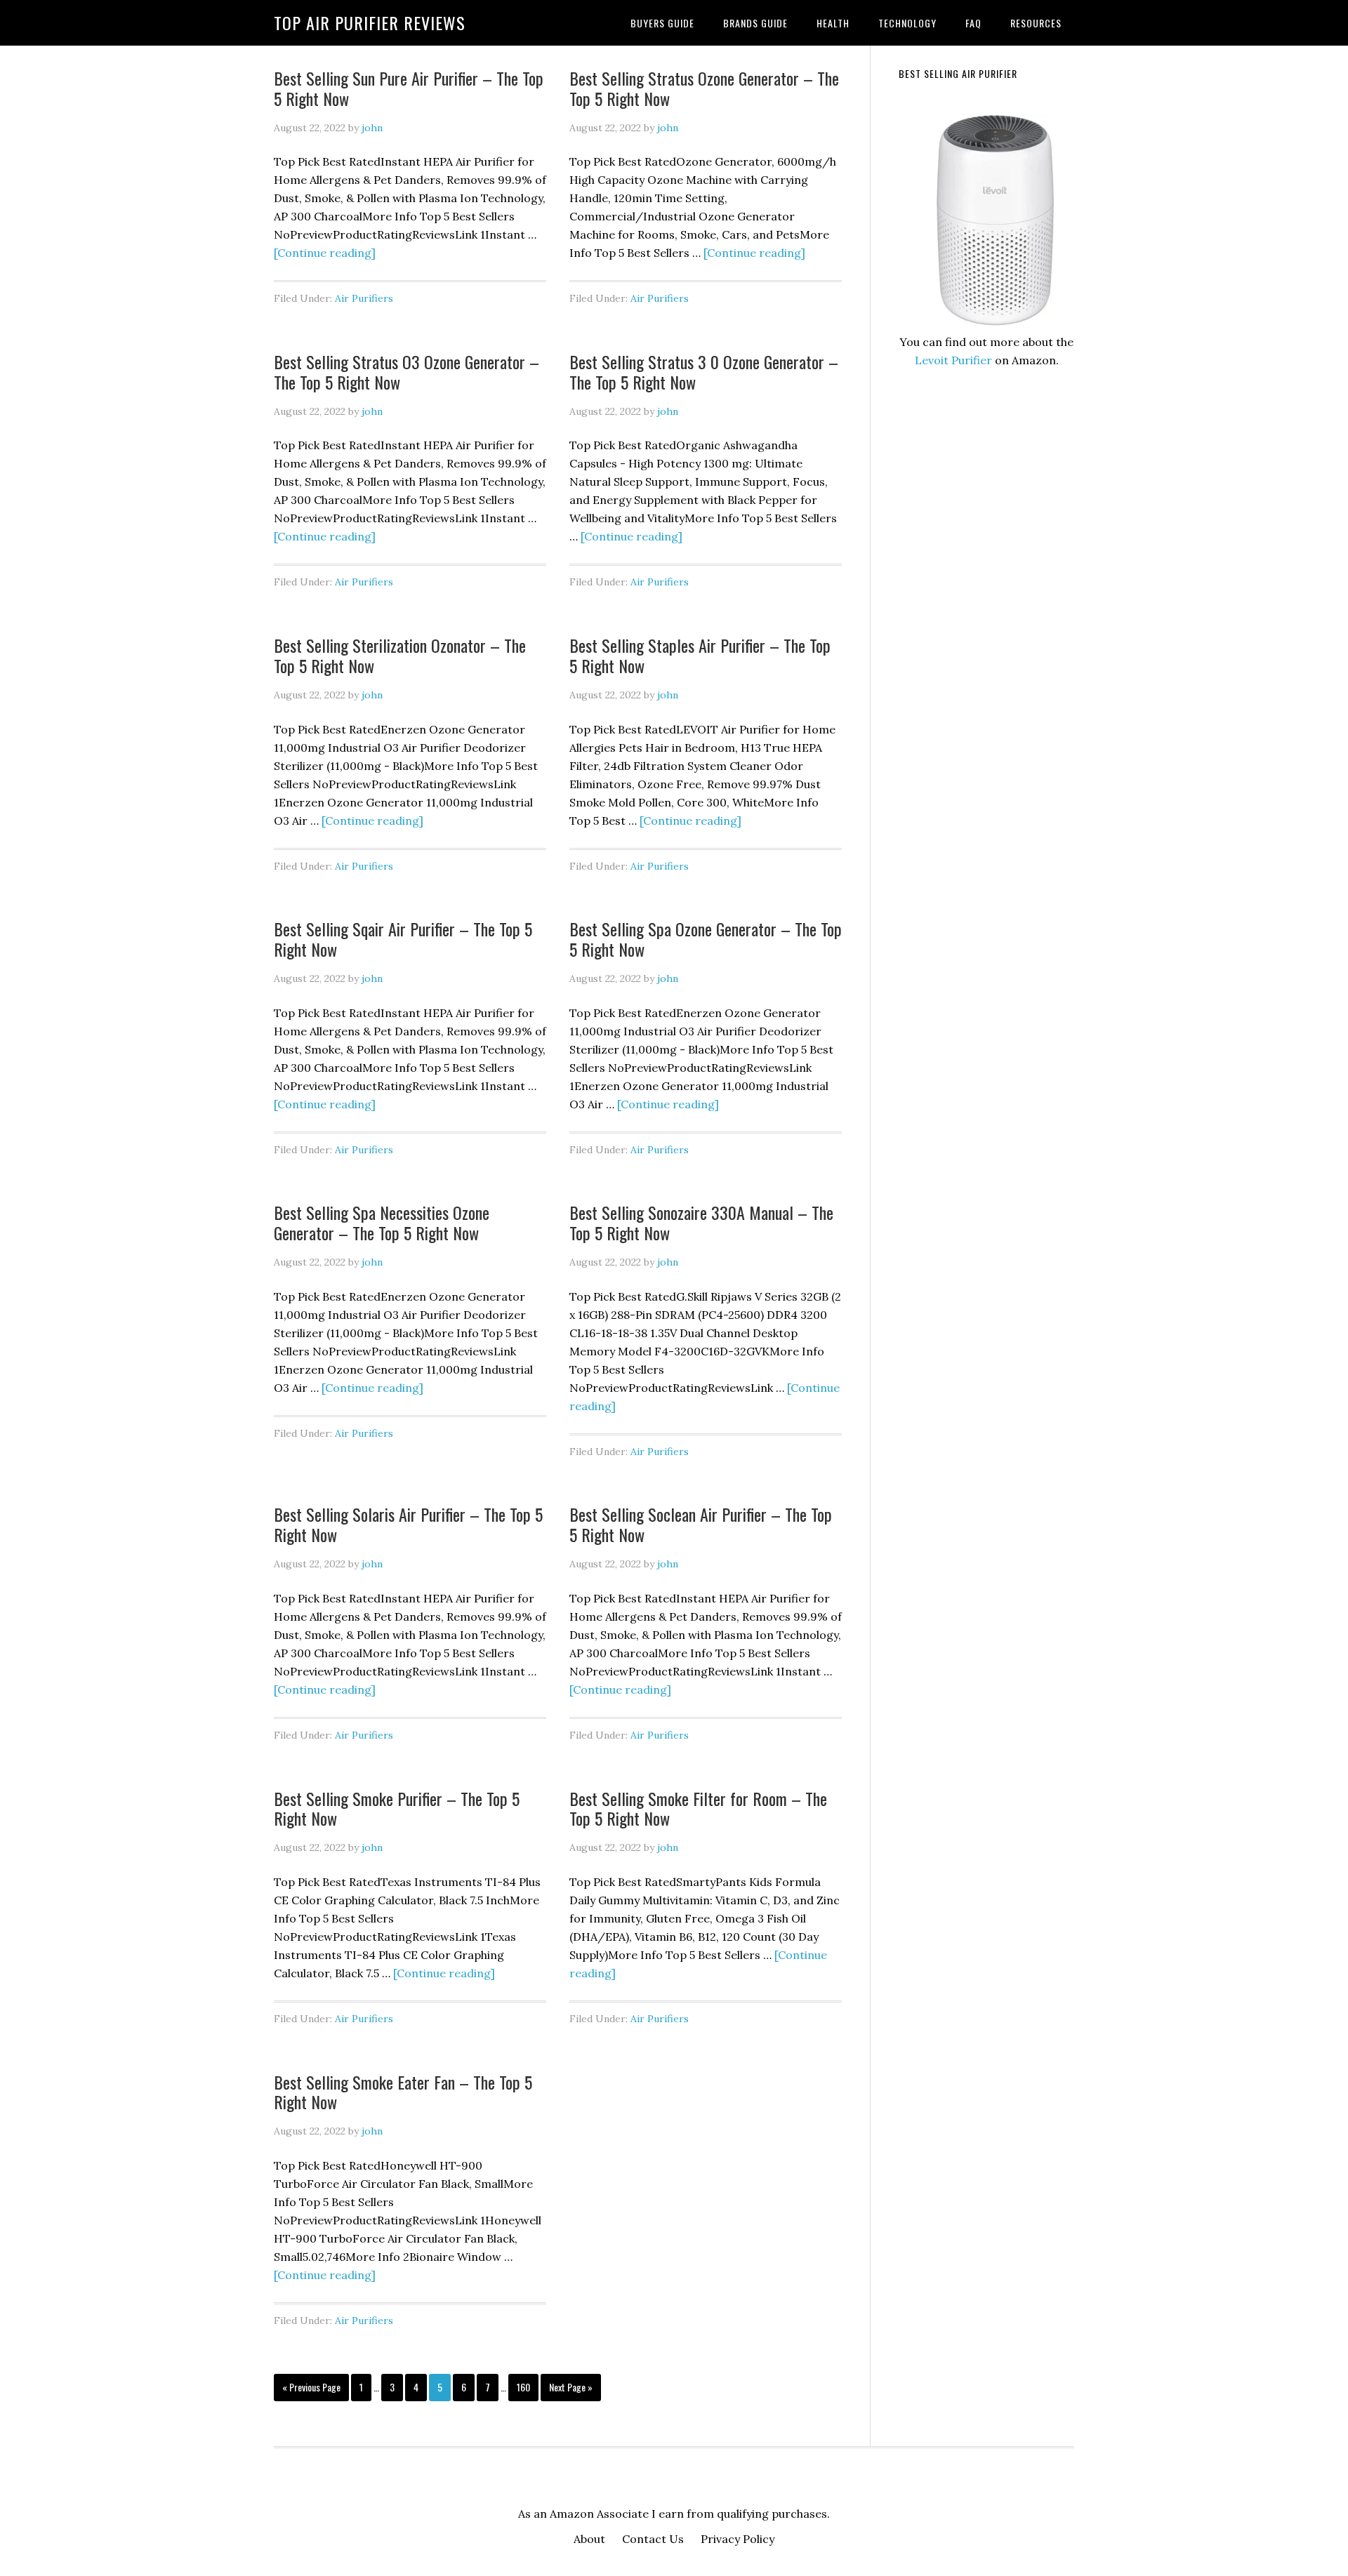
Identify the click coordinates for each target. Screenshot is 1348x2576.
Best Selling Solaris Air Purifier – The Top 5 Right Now (408, 1524)
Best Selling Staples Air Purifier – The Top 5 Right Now (700, 655)
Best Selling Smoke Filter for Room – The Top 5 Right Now (698, 1808)
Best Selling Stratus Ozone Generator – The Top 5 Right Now (704, 88)
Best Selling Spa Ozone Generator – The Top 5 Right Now (706, 939)
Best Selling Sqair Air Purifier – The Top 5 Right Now (403, 939)
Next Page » (570, 2390)
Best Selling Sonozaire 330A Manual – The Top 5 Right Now (701, 1222)
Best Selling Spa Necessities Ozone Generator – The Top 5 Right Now (382, 1222)
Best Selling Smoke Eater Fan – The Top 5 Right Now (403, 2092)
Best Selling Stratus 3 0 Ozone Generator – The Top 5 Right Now (704, 372)
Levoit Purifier (953, 360)
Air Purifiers (364, 298)
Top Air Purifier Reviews (370, 22)
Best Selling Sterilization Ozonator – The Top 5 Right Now (400, 655)
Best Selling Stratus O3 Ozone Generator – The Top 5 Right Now (407, 372)
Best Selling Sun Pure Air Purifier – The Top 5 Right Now (409, 88)
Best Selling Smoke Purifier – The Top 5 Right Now (397, 1808)
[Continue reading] (325, 253)
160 (525, 2386)
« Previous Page (311, 2390)
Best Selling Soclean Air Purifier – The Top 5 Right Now (701, 1524)
